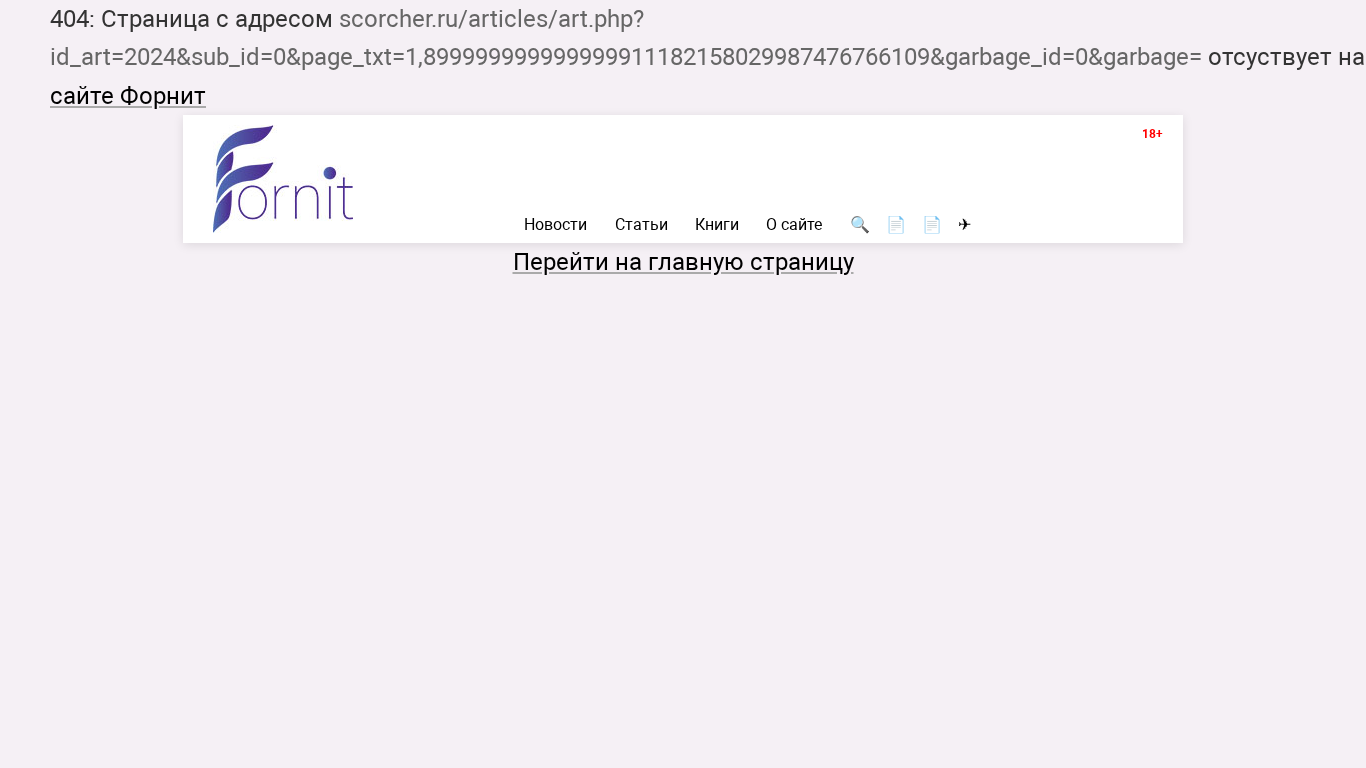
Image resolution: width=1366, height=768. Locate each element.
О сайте (794, 225)
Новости (555, 225)
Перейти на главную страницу (683, 262)
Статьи (641, 225)
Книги (717, 225)
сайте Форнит (128, 96)
